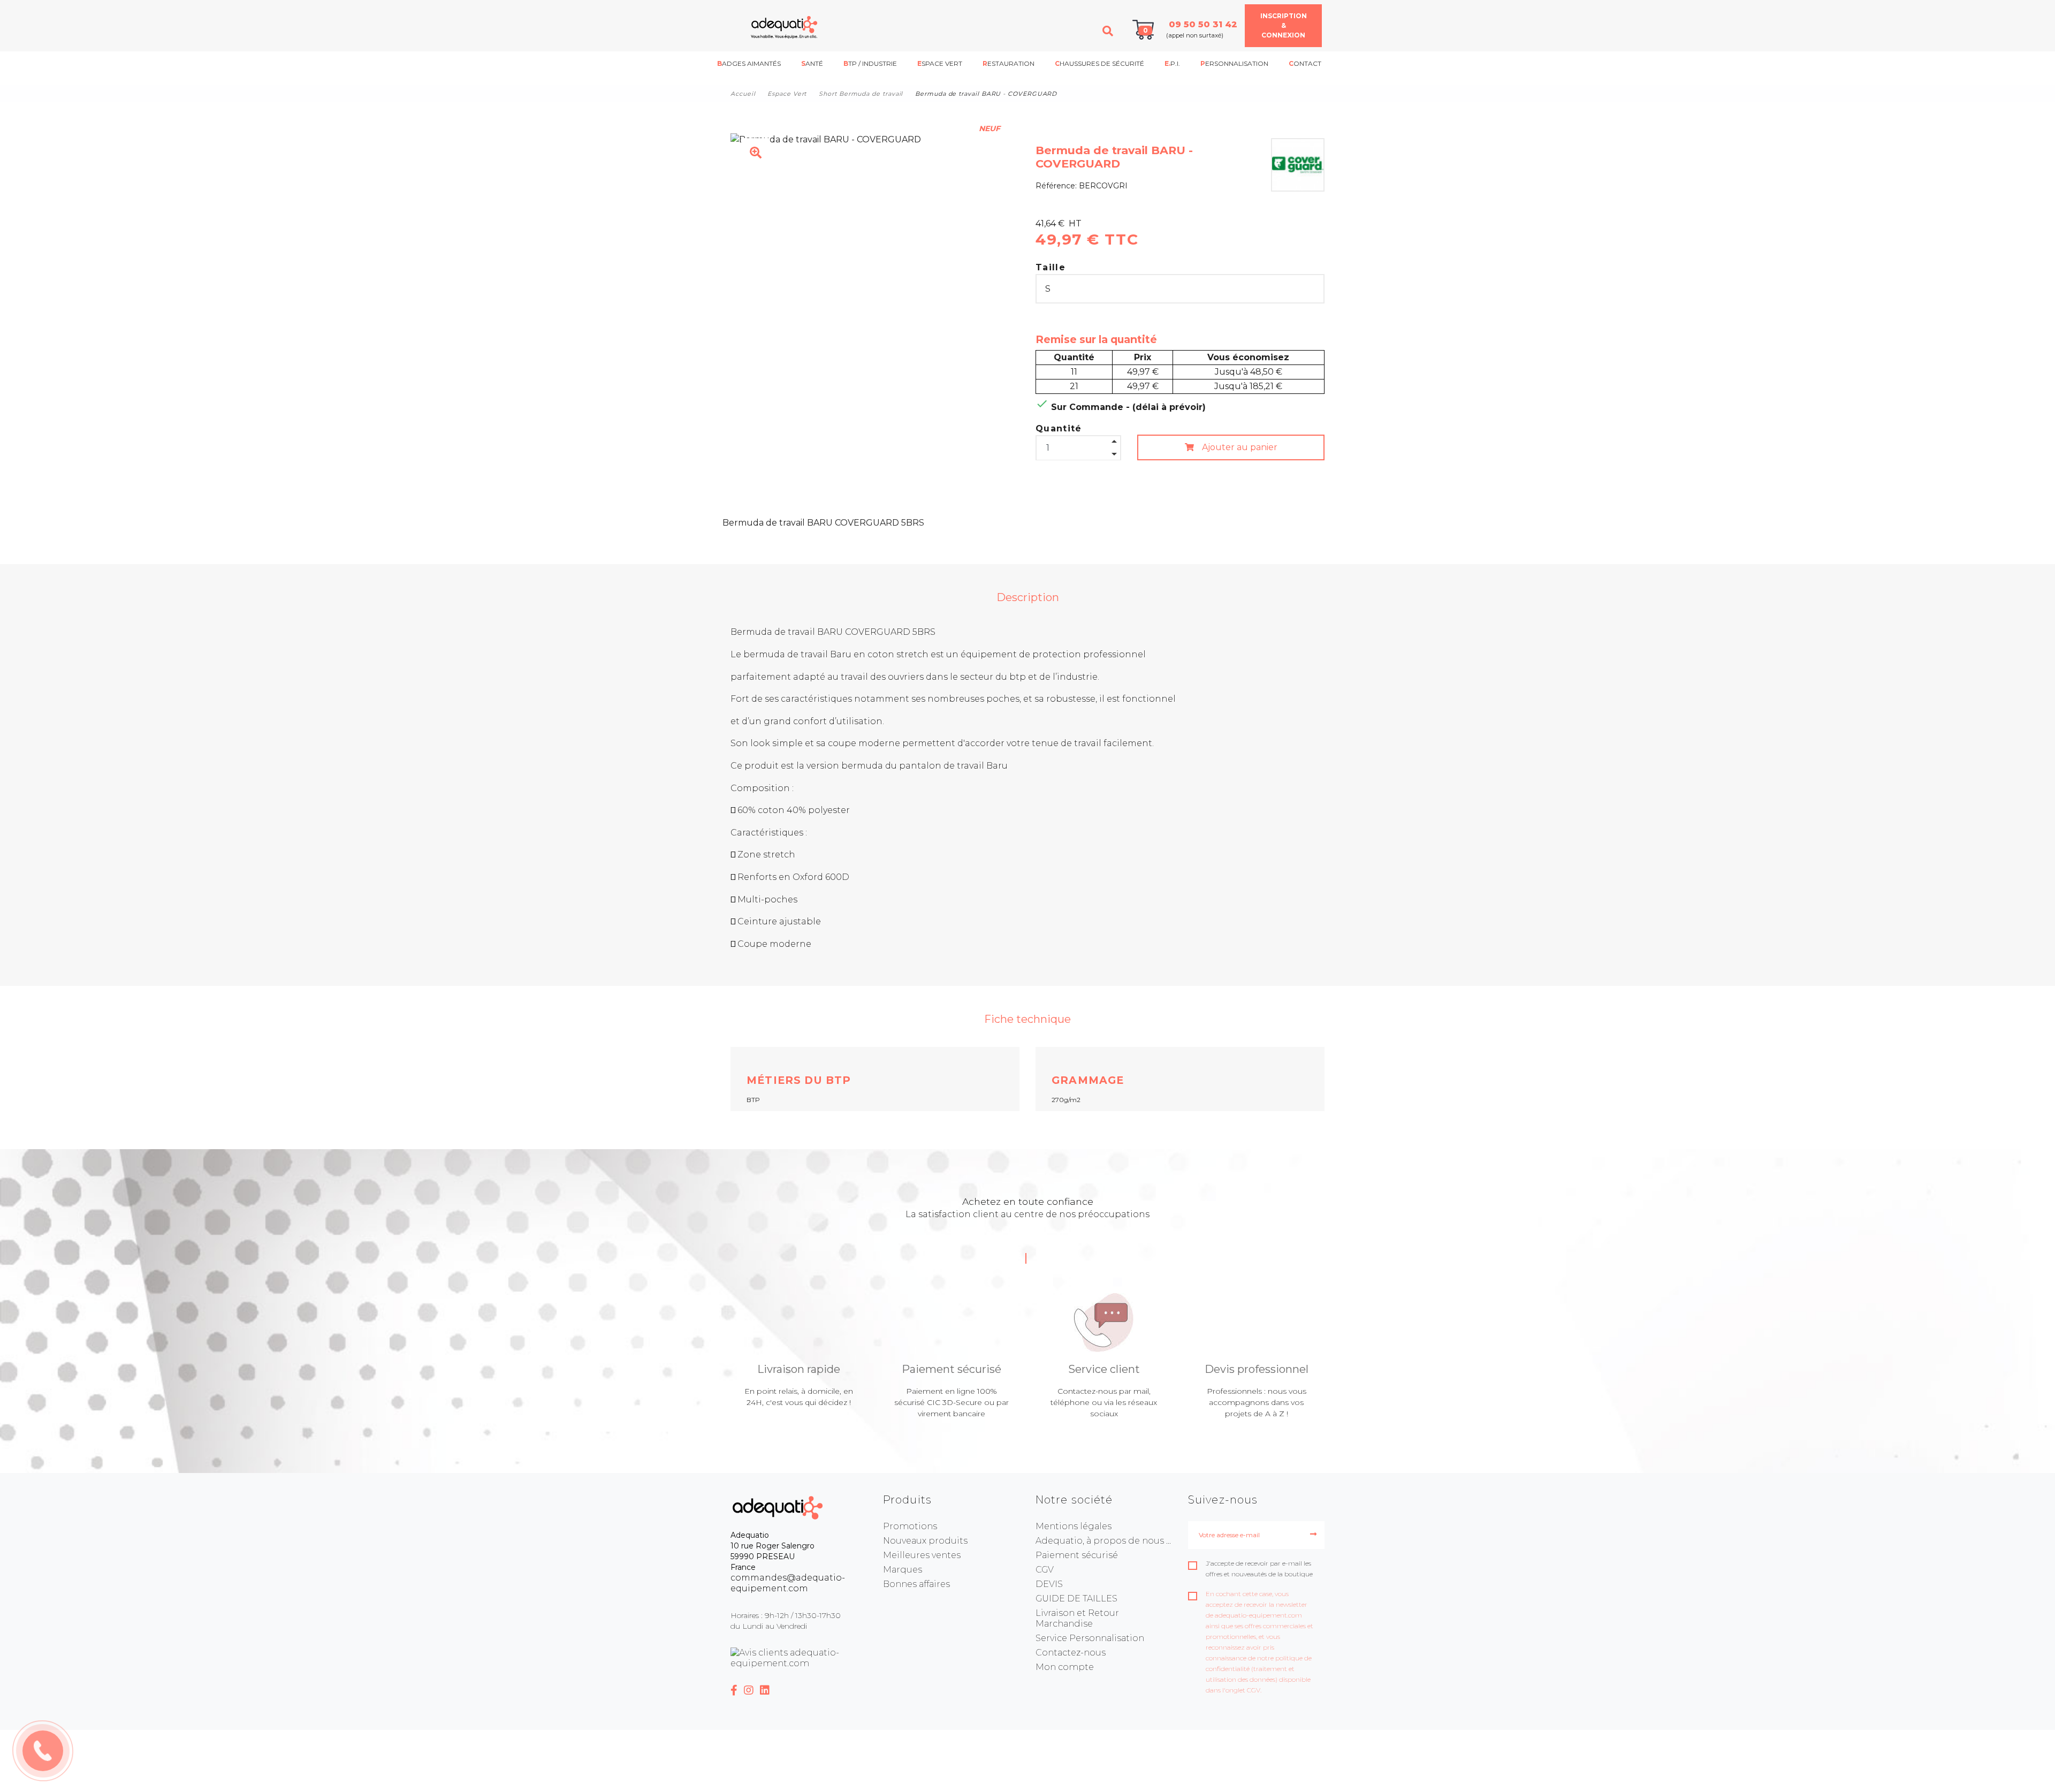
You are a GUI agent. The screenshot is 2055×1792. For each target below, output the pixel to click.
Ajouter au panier (1239, 447)
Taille (1051, 267)
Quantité (1059, 428)
